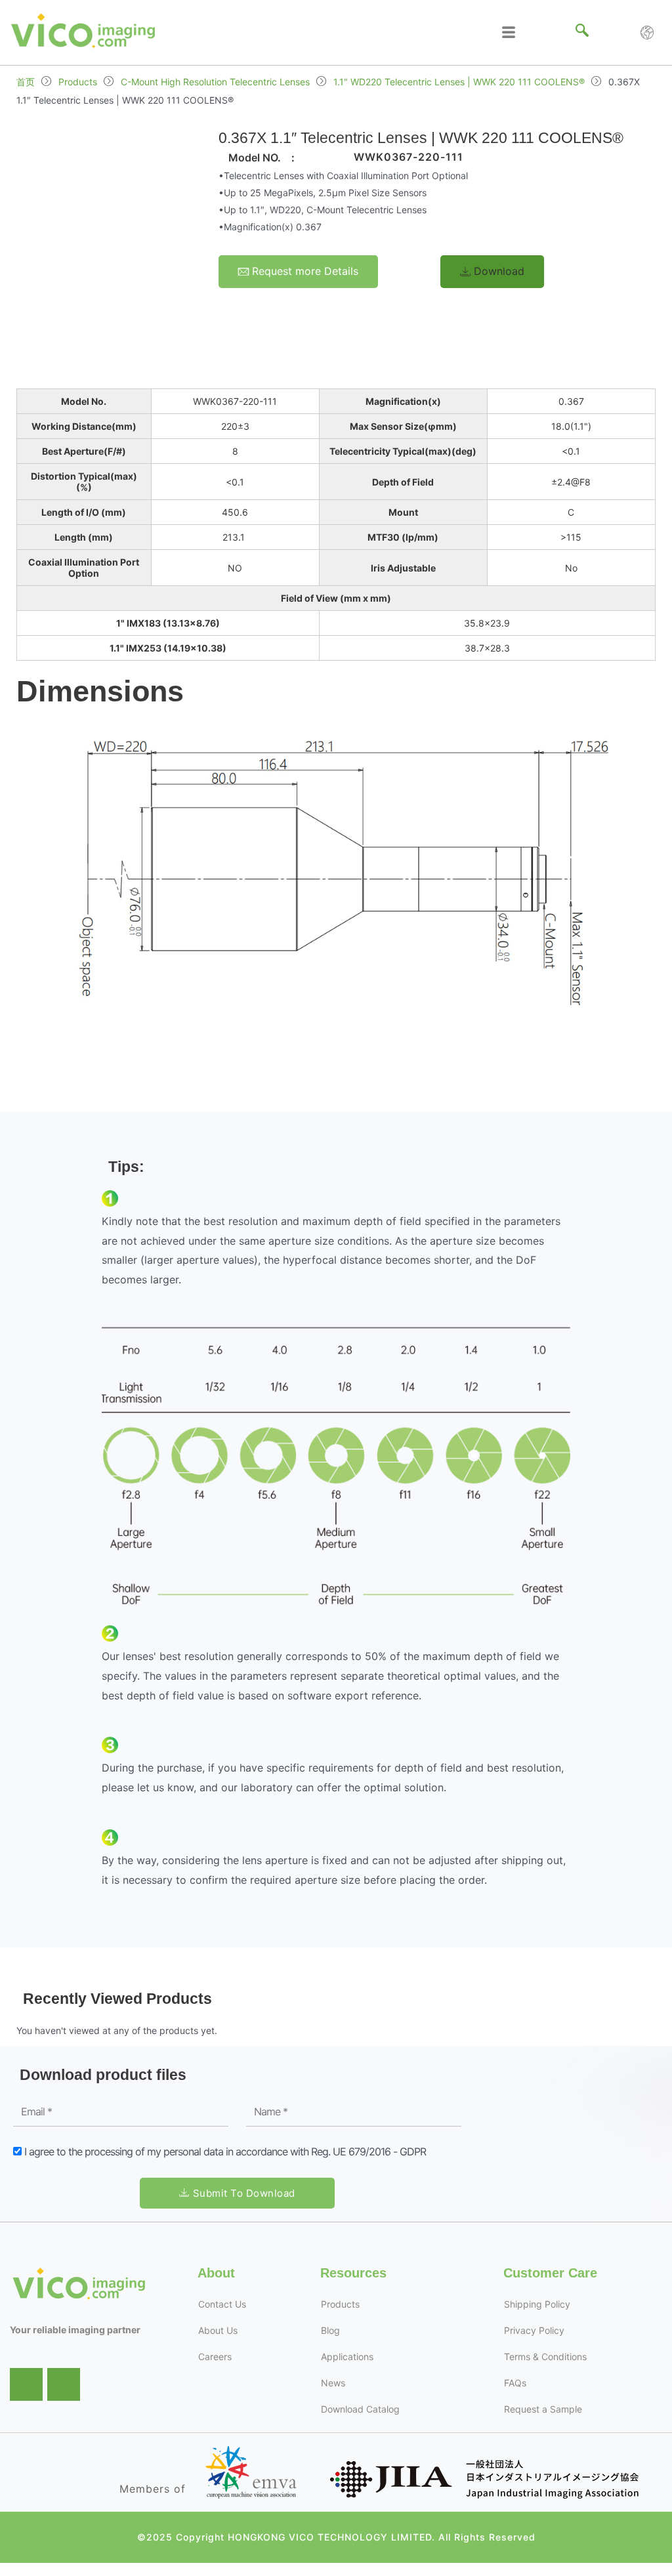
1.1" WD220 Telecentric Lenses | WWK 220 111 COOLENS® (459, 82)
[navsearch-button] (582, 33)
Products (78, 82)
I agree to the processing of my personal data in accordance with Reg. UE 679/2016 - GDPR (225, 2151)
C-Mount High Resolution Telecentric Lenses (215, 82)
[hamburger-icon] (509, 32)
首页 (26, 82)
